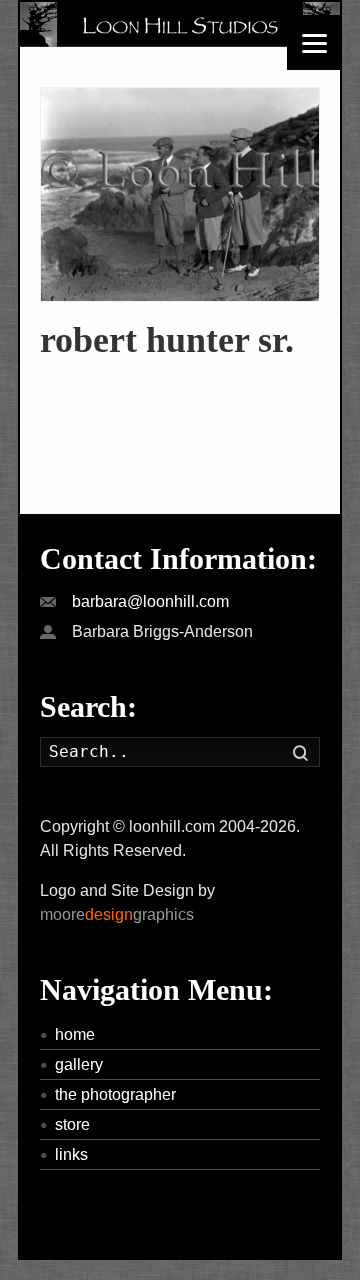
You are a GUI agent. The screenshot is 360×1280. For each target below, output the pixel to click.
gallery (79, 1064)
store (72, 1124)
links (71, 1154)
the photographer (115, 1094)
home (75, 1034)
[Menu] (314, 42)
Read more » (86, 374)
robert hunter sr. (167, 340)
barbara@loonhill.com (150, 601)
